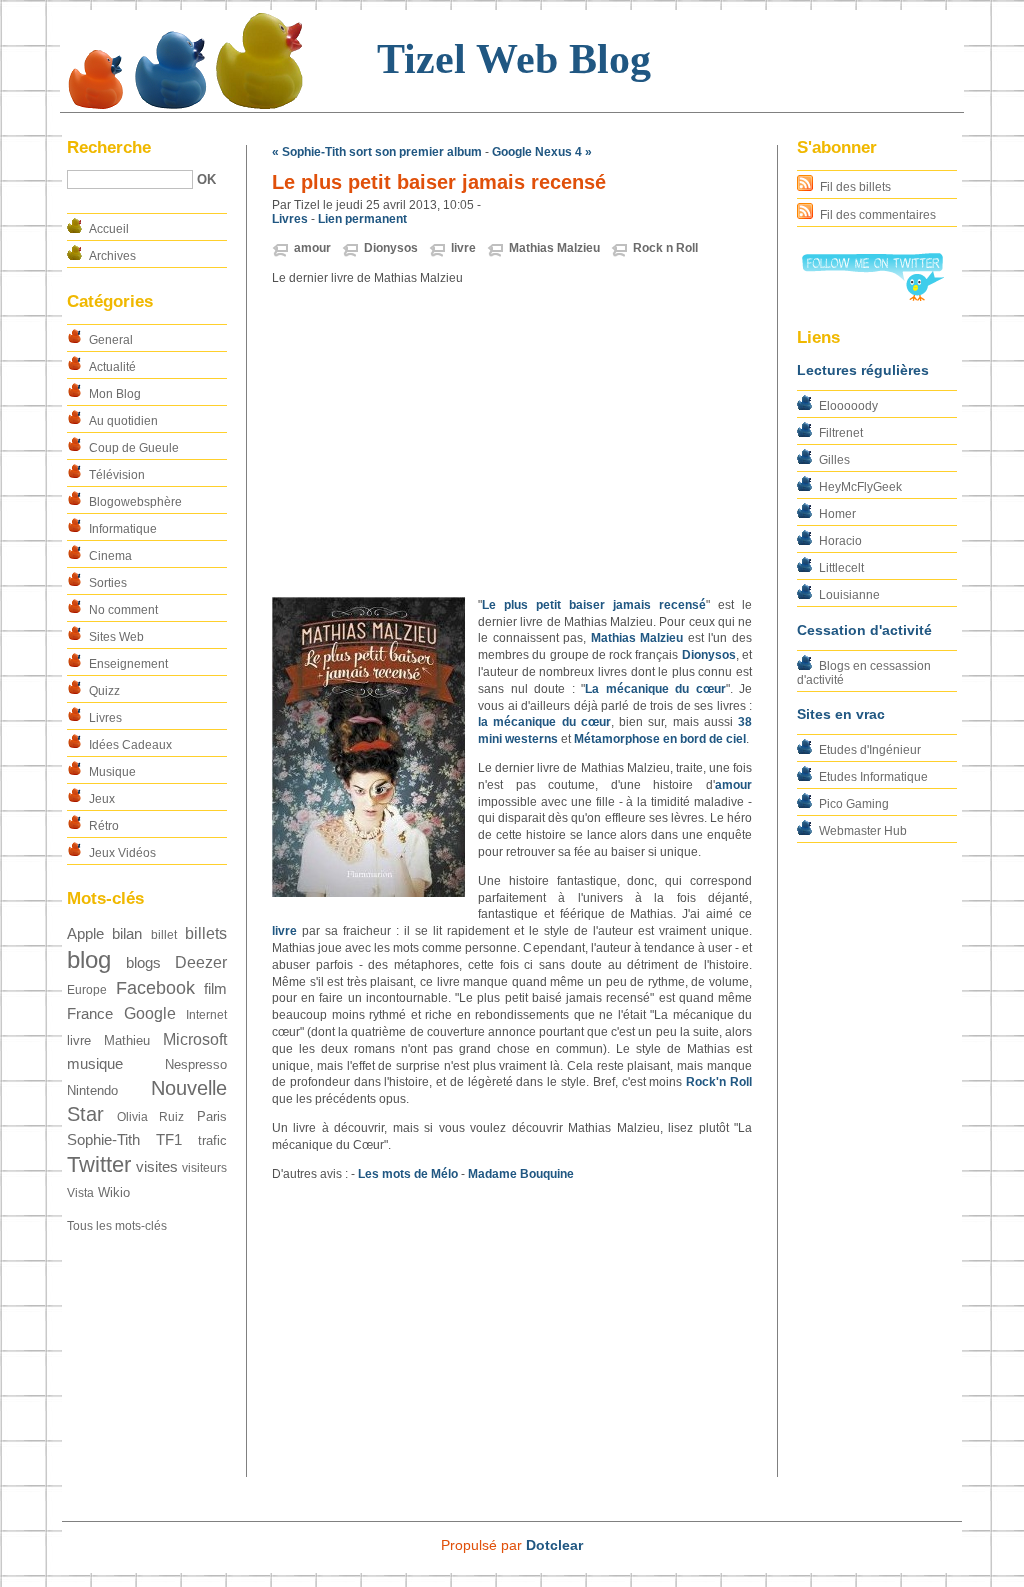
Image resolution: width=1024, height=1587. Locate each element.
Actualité (112, 367)
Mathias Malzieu (554, 248)
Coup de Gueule (134, 448)
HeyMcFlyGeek (860, 487)
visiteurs (204, 1168)
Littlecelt (841, 568)
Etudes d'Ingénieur (870, 750)
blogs (143, 963)
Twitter (99, 1164)
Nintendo (92, 1090)
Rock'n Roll (719, 1082)
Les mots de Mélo (408, 1174)
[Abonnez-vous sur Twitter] (872, 297)
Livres (105, 718)
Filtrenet (841, 433)
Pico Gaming (854, 804)
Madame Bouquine (521, 1174)
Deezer (201, 962)
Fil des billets (855, 187)
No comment (123, 610)
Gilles (834, 460)
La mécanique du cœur (655, 689)
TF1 (169, 1140)
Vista (80, 1193)
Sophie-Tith (103, 1140)
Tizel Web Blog (514, 59)
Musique (112, 772)
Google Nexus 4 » (542, 152)
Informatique (123, 529)
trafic (212, 1140)
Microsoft (195, 1039)
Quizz (104, 691)
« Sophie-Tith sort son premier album (377, 152)
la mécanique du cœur (544, 722)
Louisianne (849, 595)
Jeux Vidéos (122, 853)
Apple (85, 934)
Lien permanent (362, 219)
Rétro (104, 826)
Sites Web (116, 637)
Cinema (110, 556)
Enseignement (128, 664)
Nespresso (196, 1064)
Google (150, 1013)
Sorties (108, 583)
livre (79, 1040)
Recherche (109, 147)
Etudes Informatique (873, 777)
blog (89, 959)
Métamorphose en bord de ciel (660, 739)
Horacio (840, 541)
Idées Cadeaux (130, 745)
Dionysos (391, 248)
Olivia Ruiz (151, 1117)
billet (164, 935)
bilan (127, 934)
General (111, 340)
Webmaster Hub (863, 831)
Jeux (102, 799)
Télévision (117, 475)
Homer (837, 514)
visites (157, 1167)
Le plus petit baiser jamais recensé (594, 605)
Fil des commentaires (878, 215)
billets (206, 933)
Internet (206, 1015)
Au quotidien (123, 421)
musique (95, 1064)
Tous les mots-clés (117, 1226)
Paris (212, 1116)
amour (312, 248)
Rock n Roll (665, 248)
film (215, 989)
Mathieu (127, 1040)
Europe (87, 990)
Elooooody (848, 406)
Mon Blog (115, 394)
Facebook (155, 987)
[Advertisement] (512, 442)
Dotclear (554, 1545)
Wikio (114, 1192)
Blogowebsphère (135, 502)
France (90, 1014)
